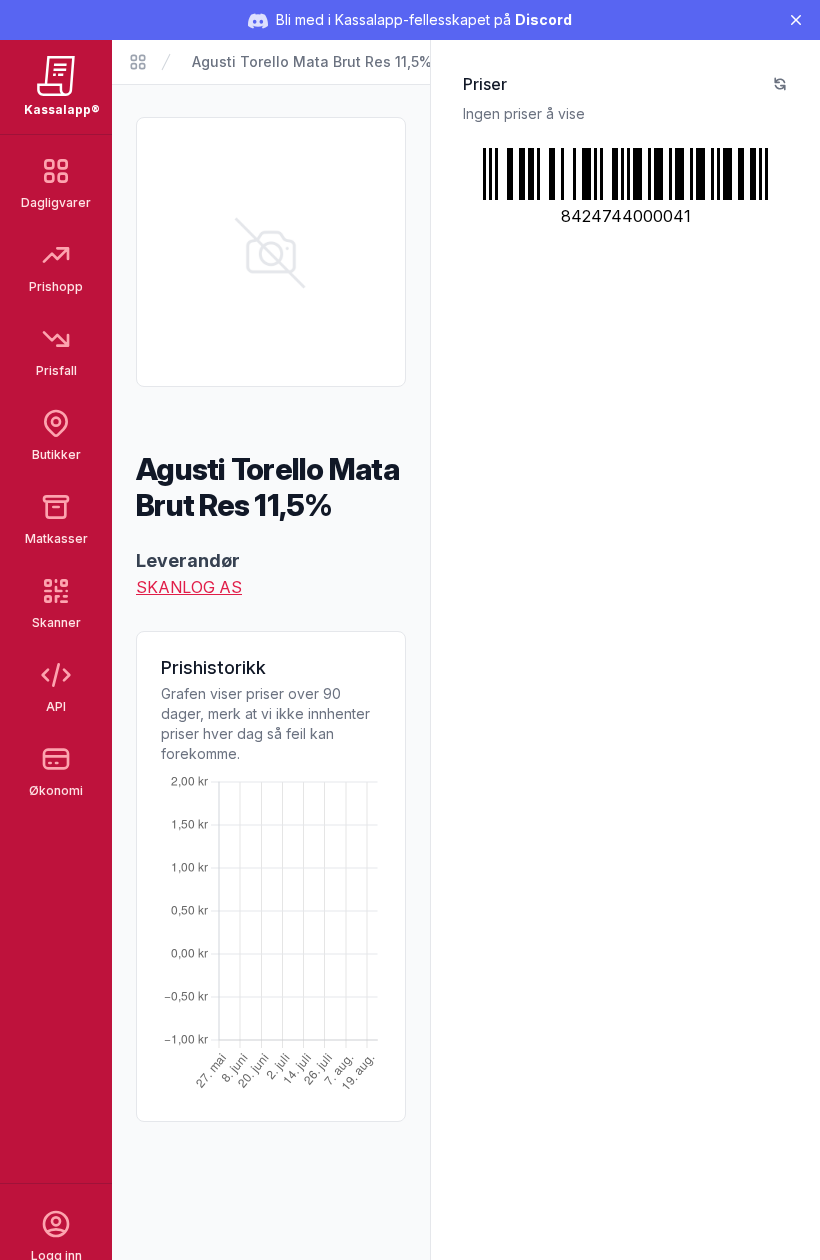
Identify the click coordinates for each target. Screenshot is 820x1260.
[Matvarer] (138, 62)
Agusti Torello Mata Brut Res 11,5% (312, 61)
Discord (543, 19)
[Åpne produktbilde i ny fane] (271, 252)
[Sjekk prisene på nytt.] (780, 84)
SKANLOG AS (189, 587)
